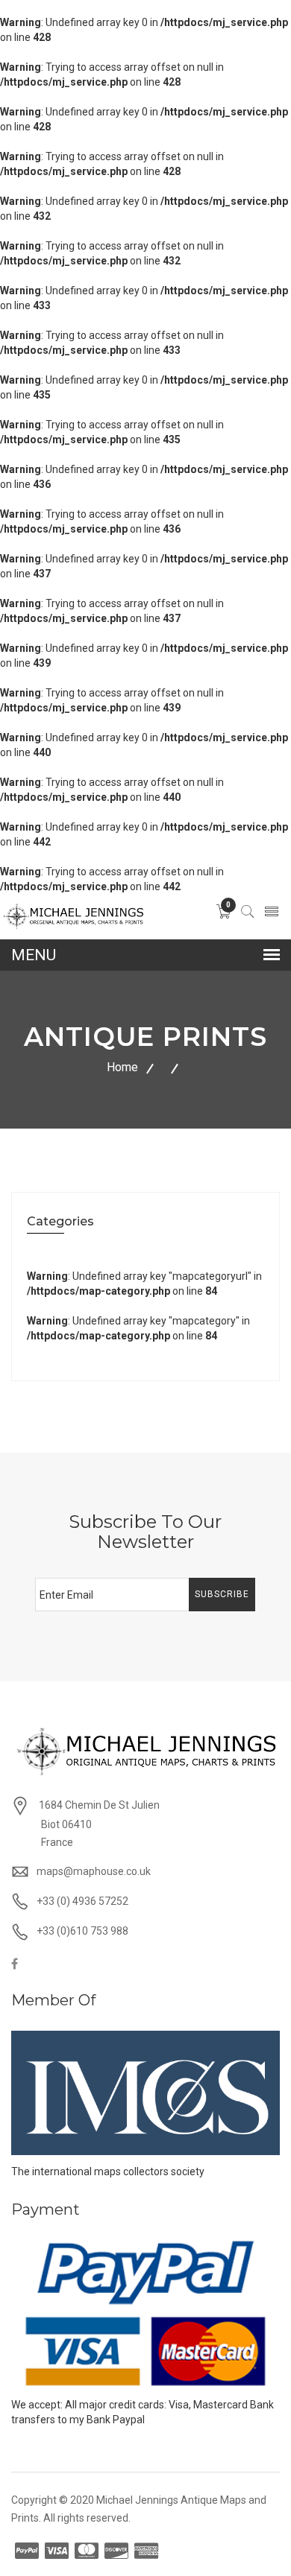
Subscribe (222, 1594)
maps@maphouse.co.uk (94, 1871)
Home (122, 1067)
